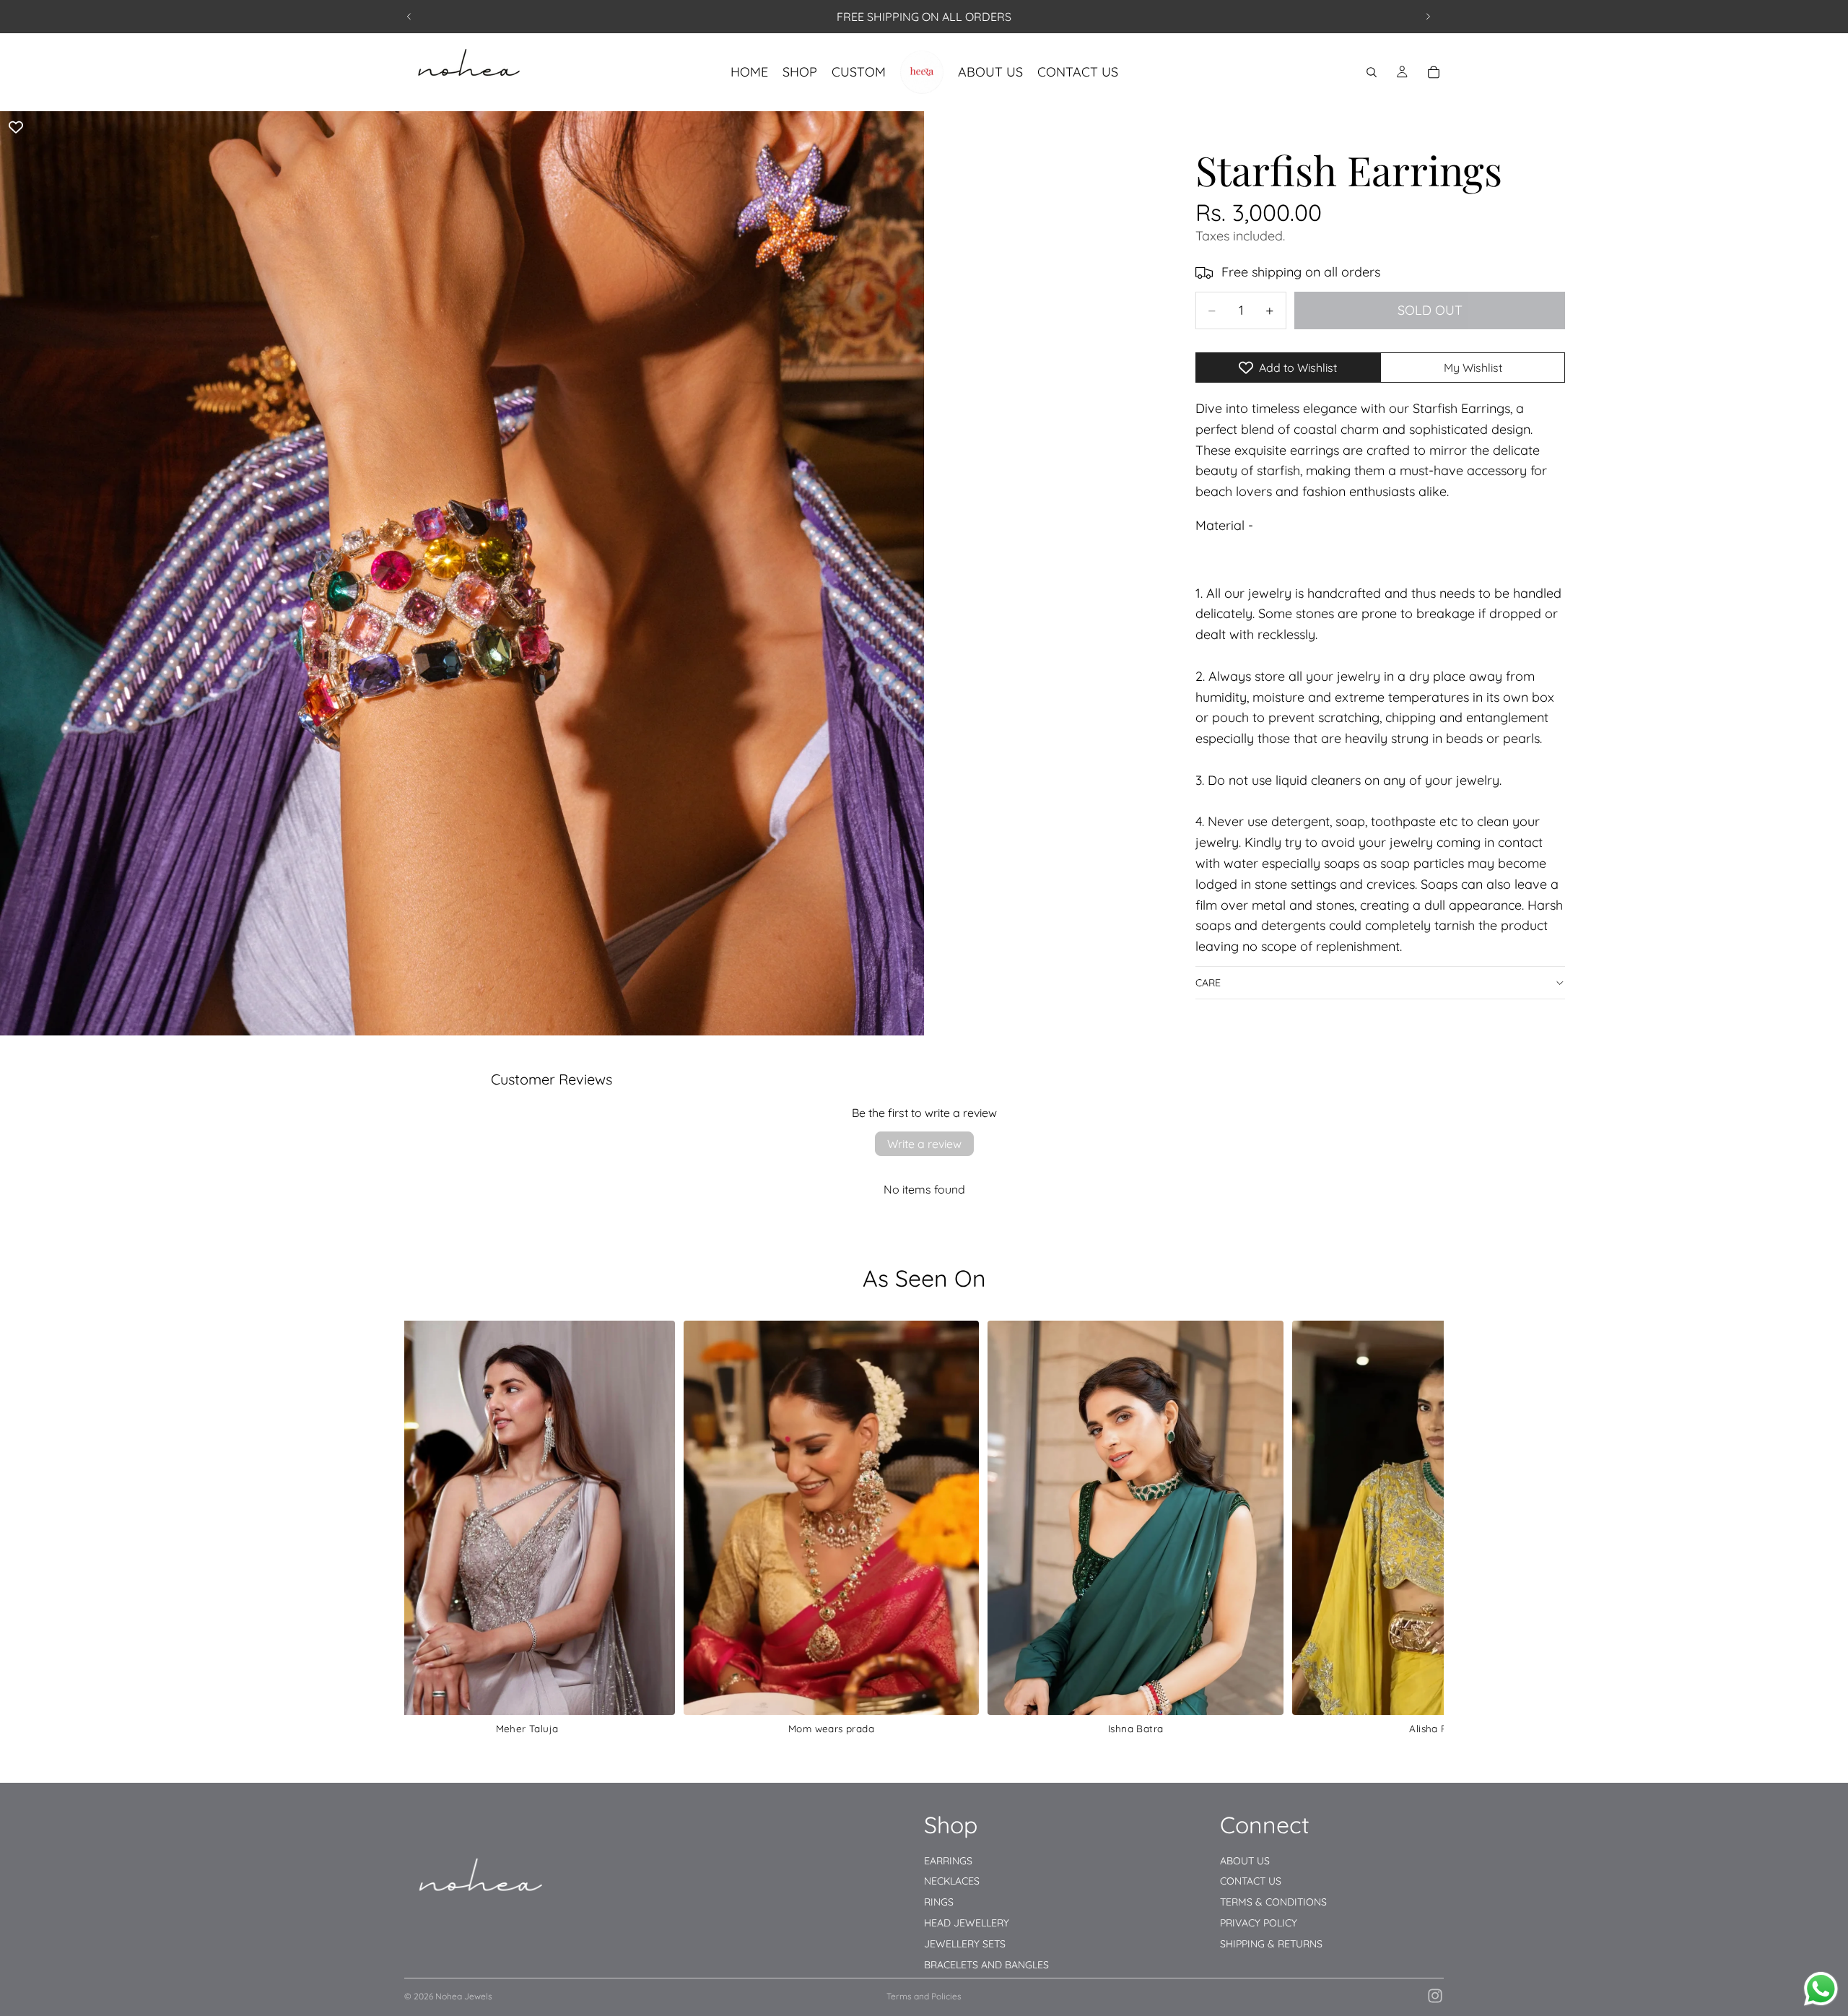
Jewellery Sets (965, 1944)
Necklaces (952, 1881)
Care (1208, 983)
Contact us (1251, 1881)
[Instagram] (1435, 1996)
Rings (939, 1902)
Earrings (948, 1861)
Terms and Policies (924, 1996)
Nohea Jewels (464, 1996)
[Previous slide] (409, 17)
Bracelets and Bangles (986, 1965)
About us (1245, 1861)
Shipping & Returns (1271, 1944)
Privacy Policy (1259, 1923)
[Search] (1372, 72)
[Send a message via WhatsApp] (1821, 1989)
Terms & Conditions (1273, 1902)
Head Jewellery (967, 1923)
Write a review (924, 1144)
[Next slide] (1428, 17)
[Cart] (1434, 72)
